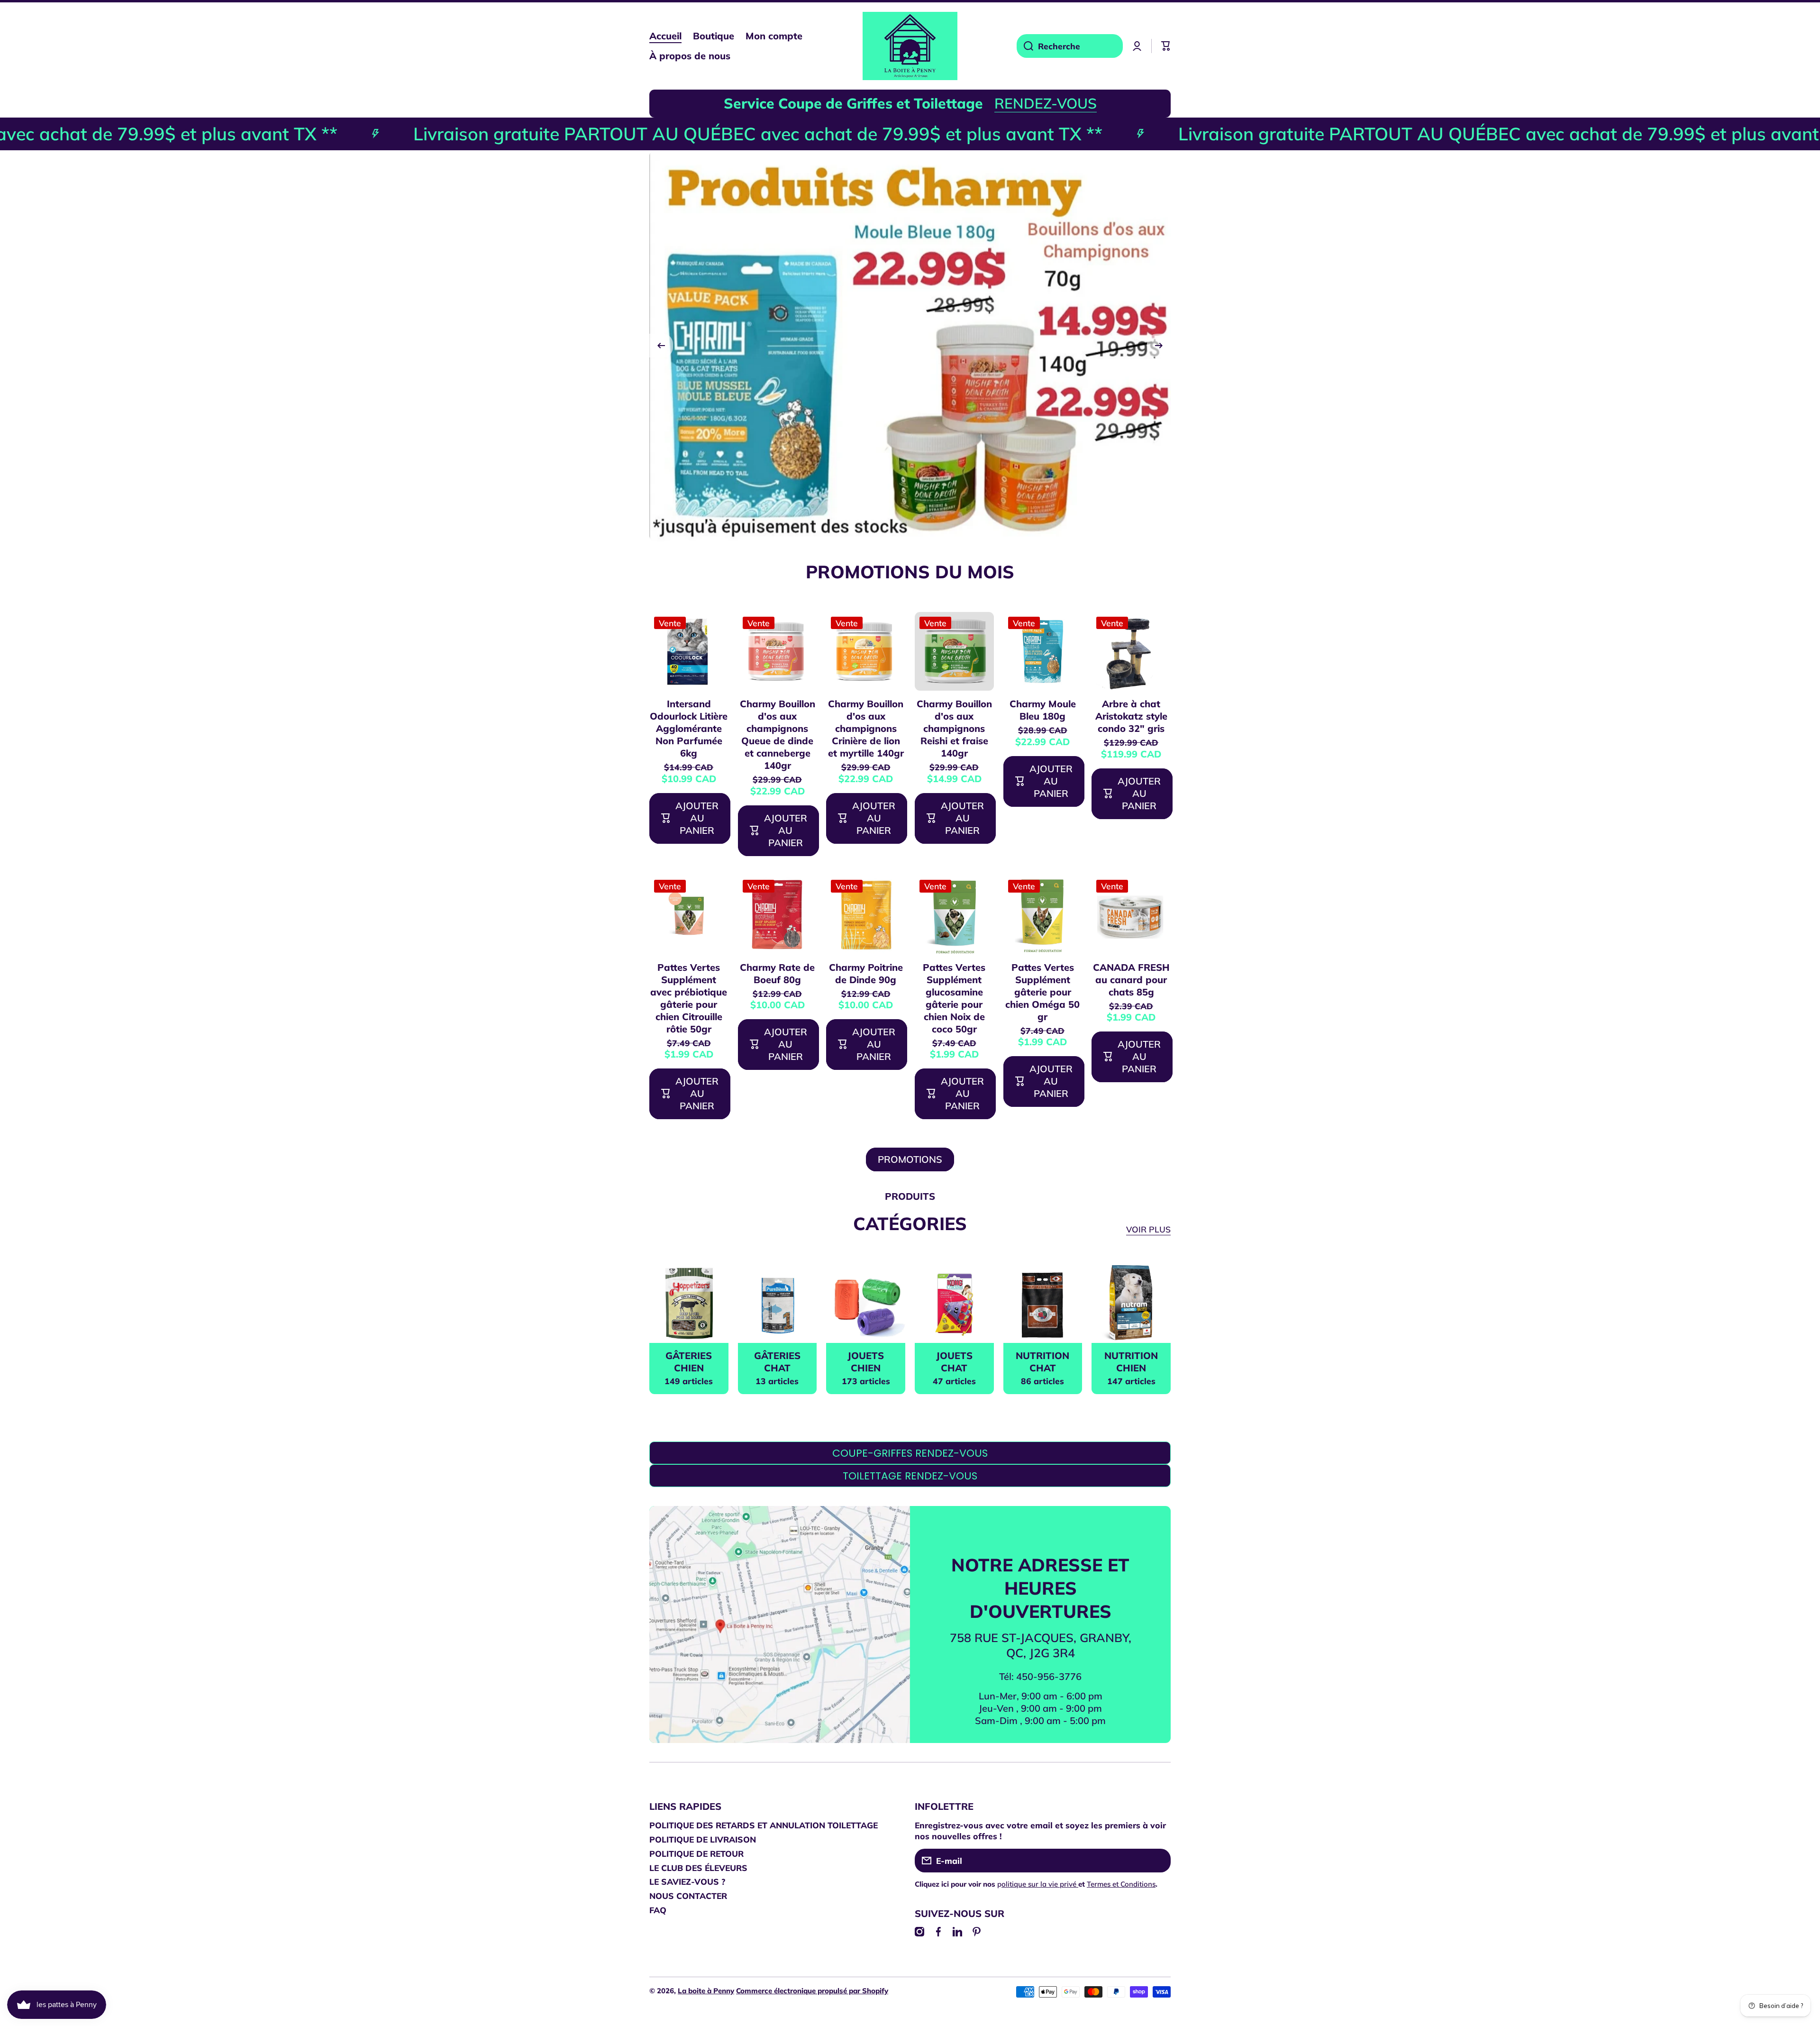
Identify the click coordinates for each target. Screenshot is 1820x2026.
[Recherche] (1025, 46)
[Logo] (910, 46)
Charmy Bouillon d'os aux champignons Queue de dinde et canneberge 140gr (778, 735)
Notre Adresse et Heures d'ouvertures (1040, 1588)
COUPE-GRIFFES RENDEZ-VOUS (910, 1453)
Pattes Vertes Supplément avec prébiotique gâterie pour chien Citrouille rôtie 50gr (689, 998)
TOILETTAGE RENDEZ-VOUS (910, 1476)
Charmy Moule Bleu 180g (1043, 710)
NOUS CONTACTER (688, 1896)
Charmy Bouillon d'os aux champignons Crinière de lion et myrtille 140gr (866, 728)
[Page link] (780, 1640)
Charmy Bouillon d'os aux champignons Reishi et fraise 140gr (954, 728)
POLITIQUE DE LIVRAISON (703, 1839)
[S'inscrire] (1159, 1861)
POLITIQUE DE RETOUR (696, 1853)
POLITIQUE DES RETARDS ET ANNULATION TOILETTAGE (764, 1825)
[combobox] (1070, 46)
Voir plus (1148, 1229)
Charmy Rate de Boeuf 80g (777, 973)
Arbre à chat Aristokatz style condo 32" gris (1131, 716)
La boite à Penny (706, 1991)
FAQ (658, 1910)
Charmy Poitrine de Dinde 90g (866, 973)
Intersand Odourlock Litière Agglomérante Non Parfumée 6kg (689, 728)
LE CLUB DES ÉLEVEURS (698, 1868)
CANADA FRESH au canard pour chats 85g (1131, 980)
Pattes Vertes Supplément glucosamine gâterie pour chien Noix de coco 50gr (954, 998)
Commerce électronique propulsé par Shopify (812, 1991)
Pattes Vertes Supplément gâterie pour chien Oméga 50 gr (1042, 992)
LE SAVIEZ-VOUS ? (687, 1881)
